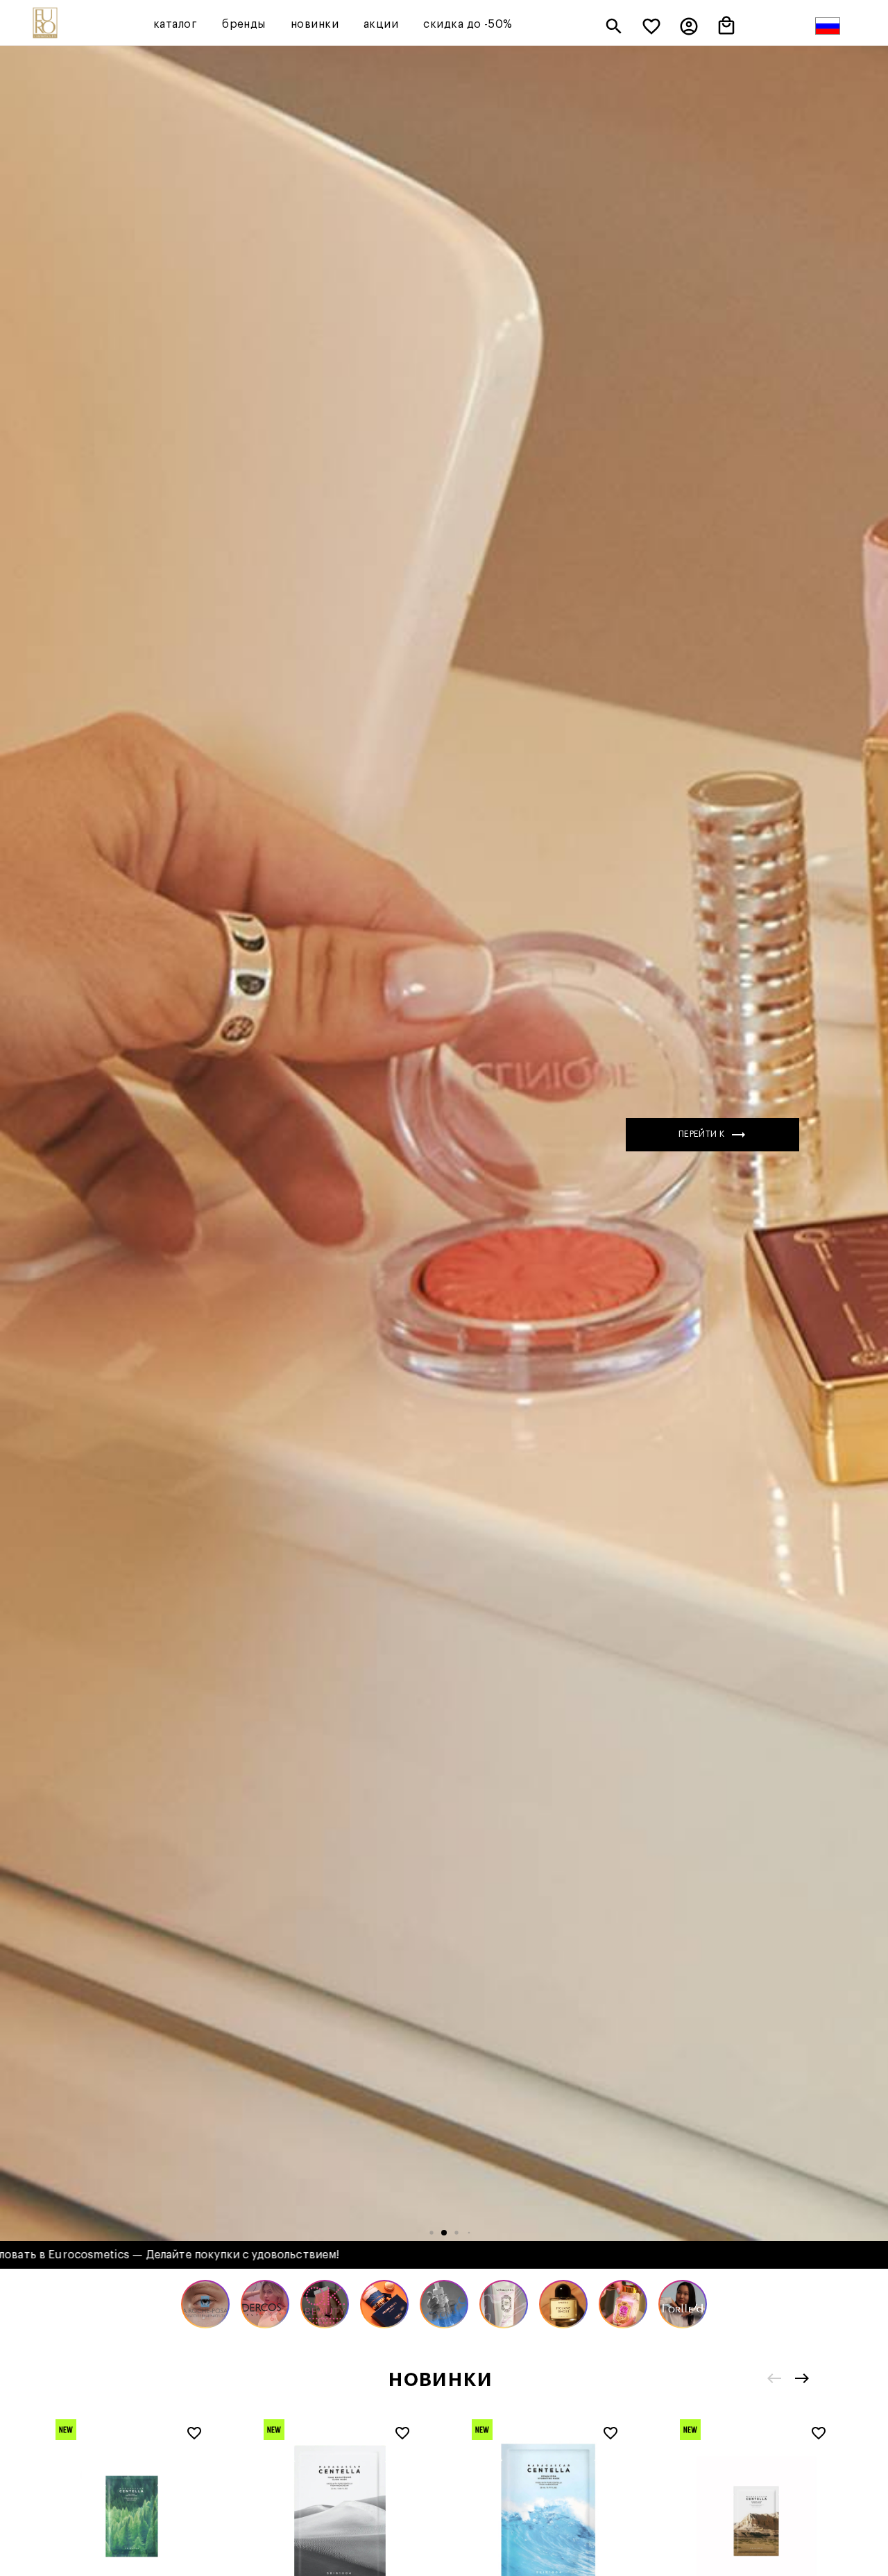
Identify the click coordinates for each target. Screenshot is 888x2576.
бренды (244, 24)
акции (381, 24)
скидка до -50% (468, 24)
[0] (651, 28)
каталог (175, 24)
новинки (315, 24)
